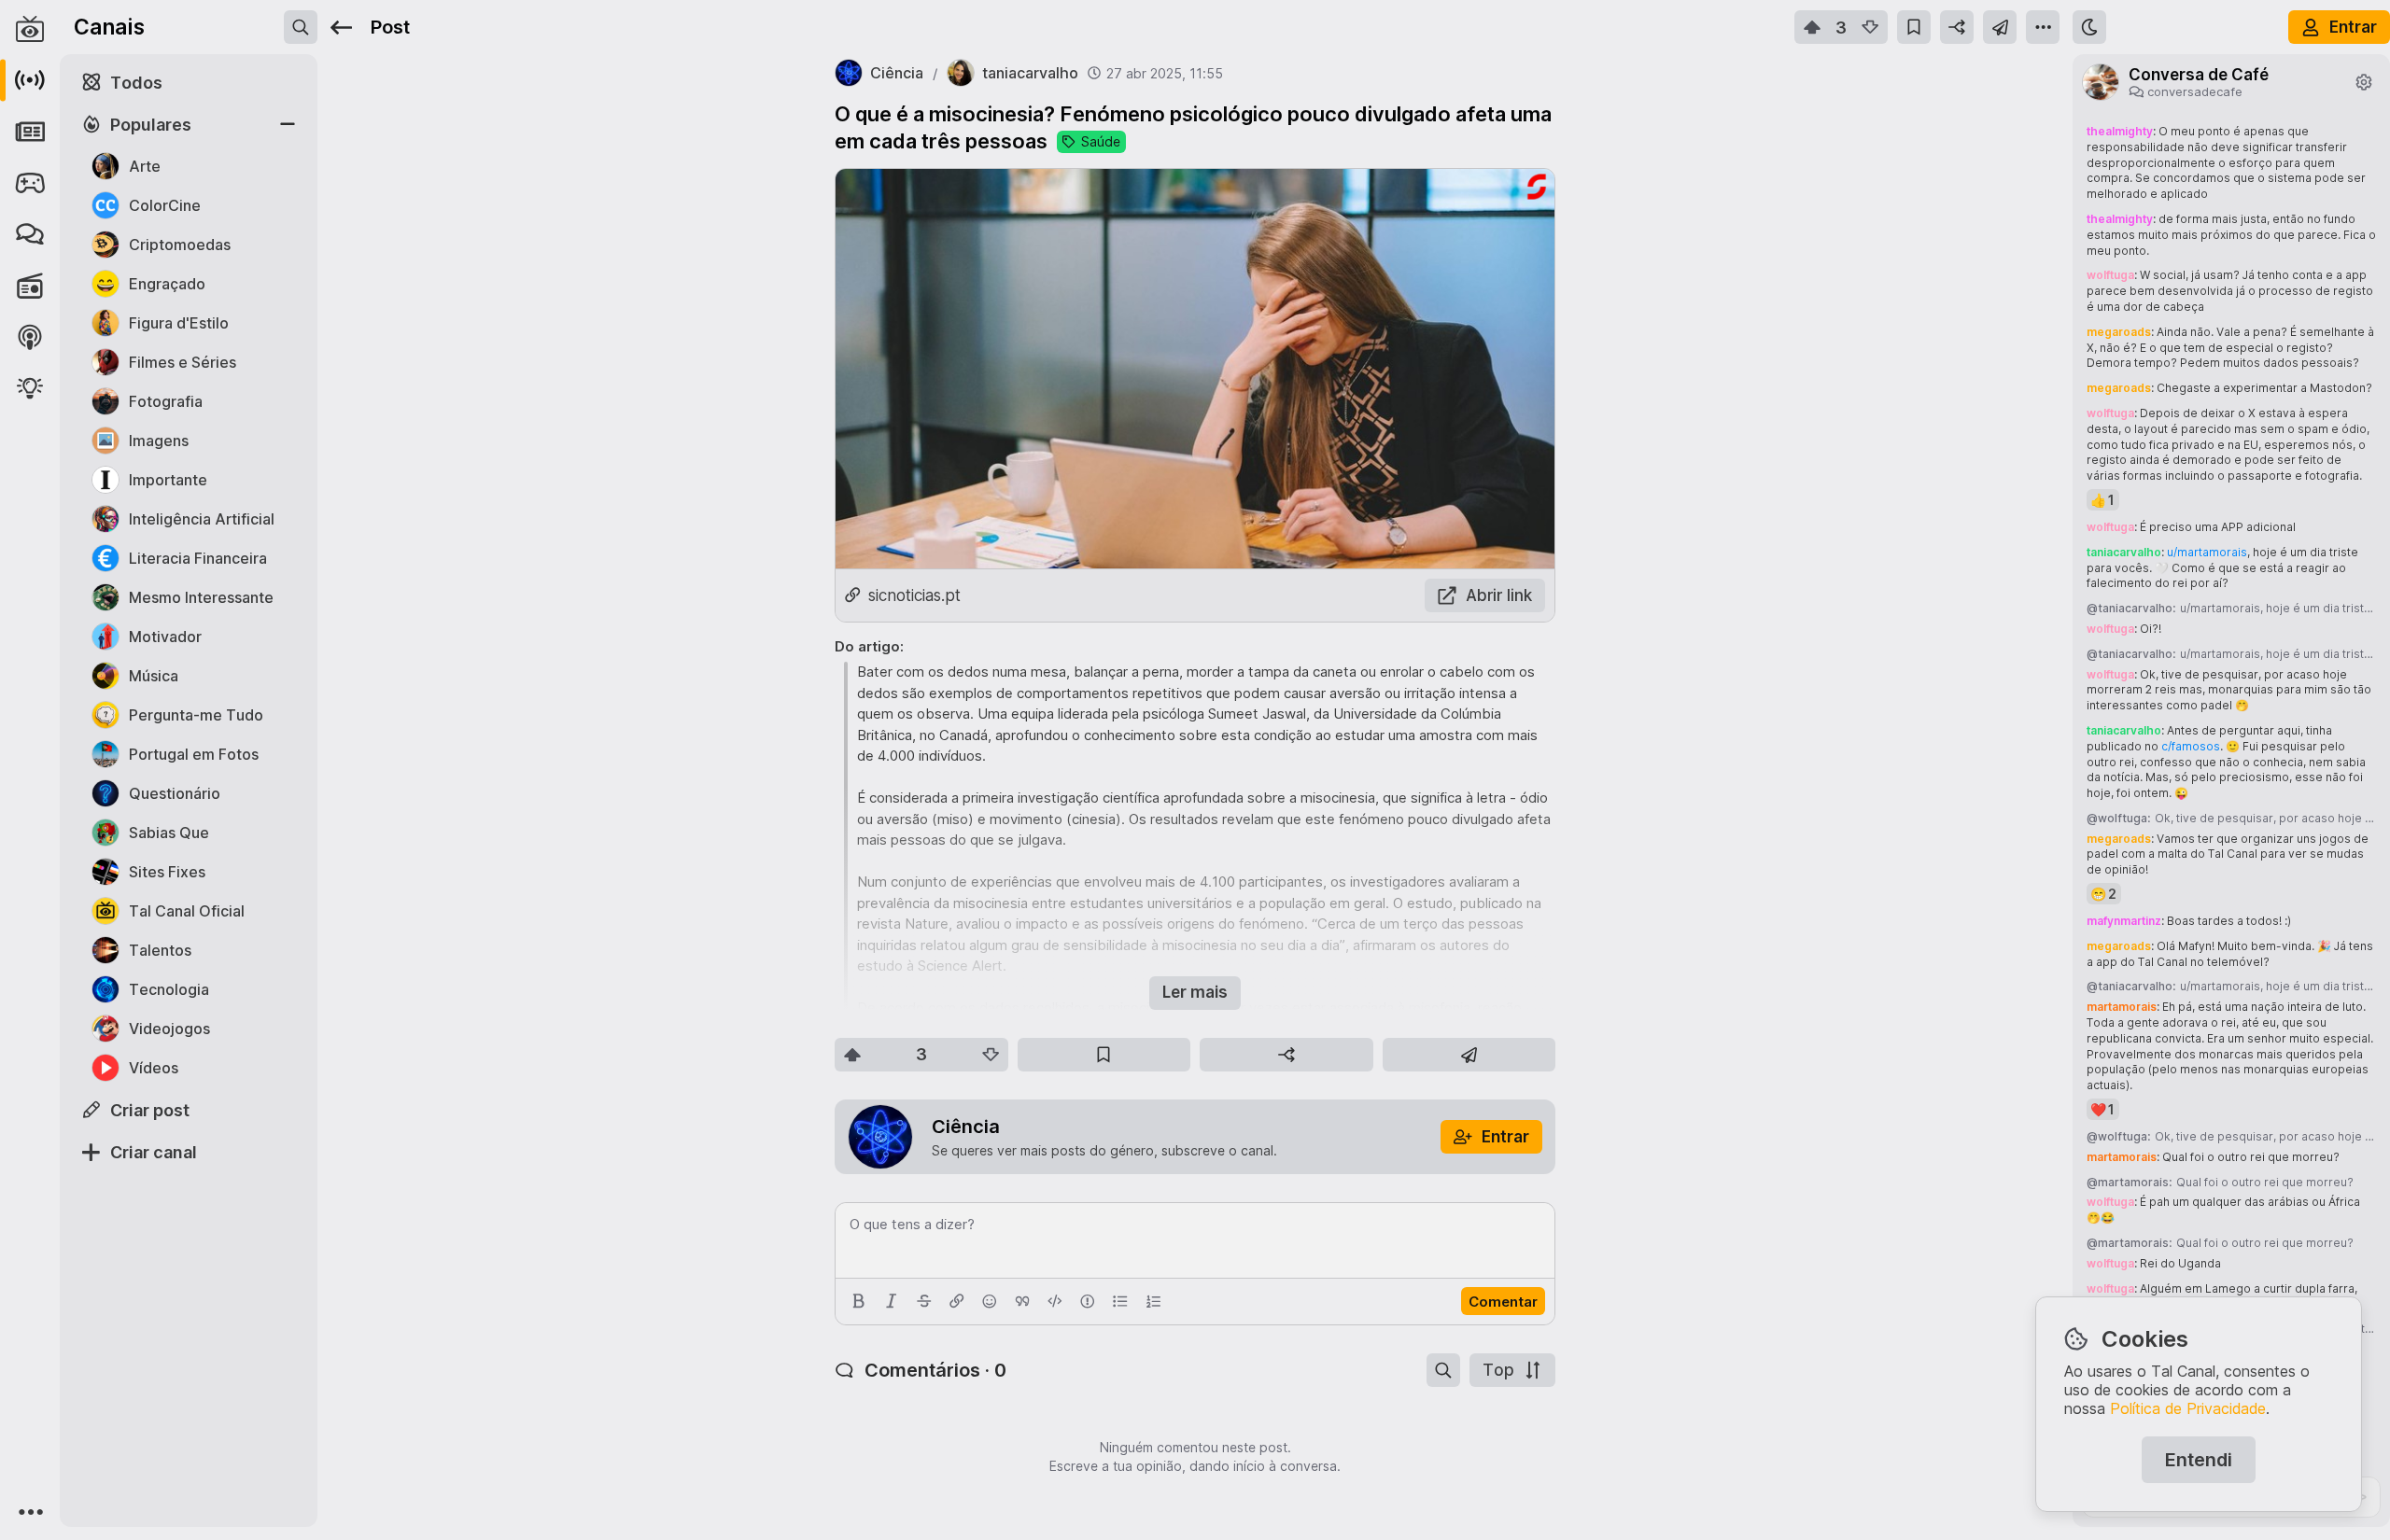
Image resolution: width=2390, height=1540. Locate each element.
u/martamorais (2207, 552)
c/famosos (2191, 746)
